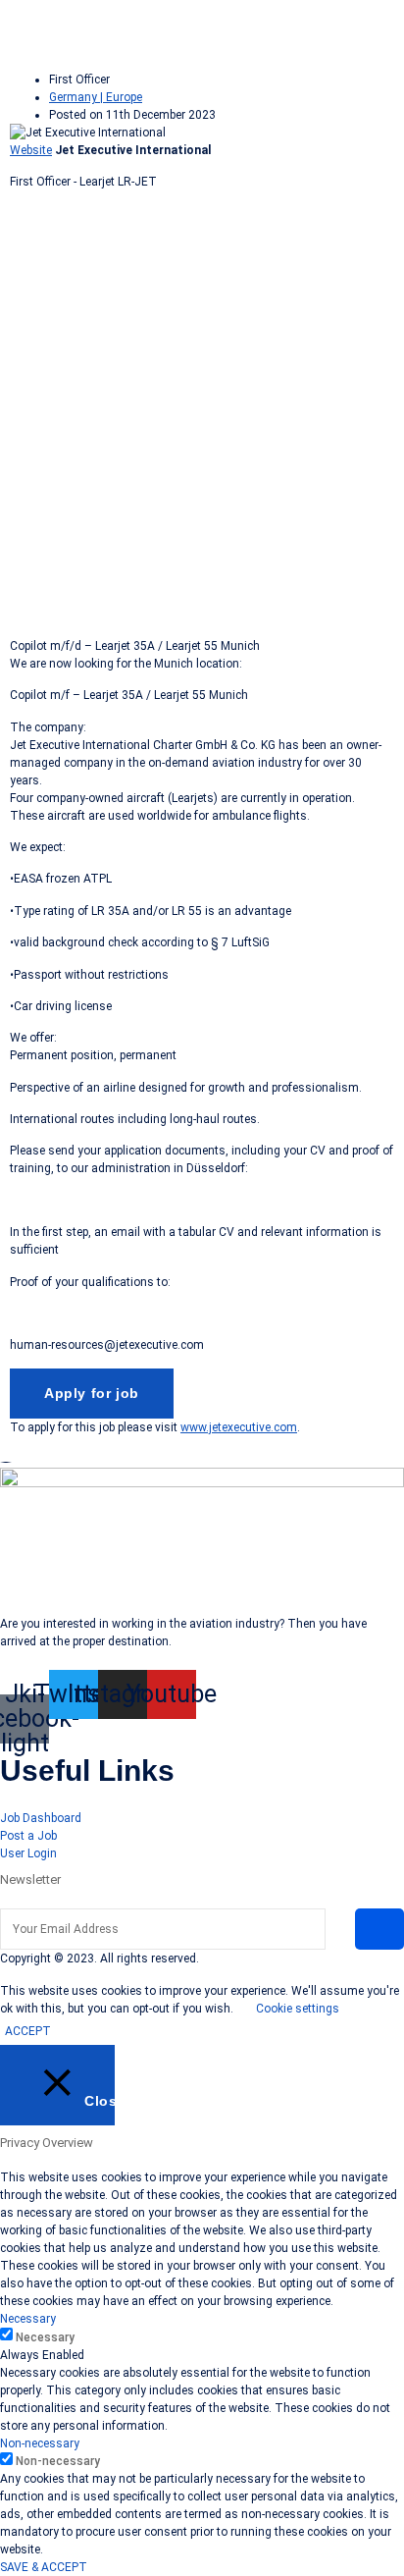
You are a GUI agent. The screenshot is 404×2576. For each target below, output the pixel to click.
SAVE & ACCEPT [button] (44, 2567)
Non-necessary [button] (40, 2443)
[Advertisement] (202, 407)
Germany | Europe (96, 97)
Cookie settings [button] (298, 2009)
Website (31, 150)
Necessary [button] (28, 2319)
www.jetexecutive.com (239, 1427)
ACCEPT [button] (28, 2031)
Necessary (45, 2337)
